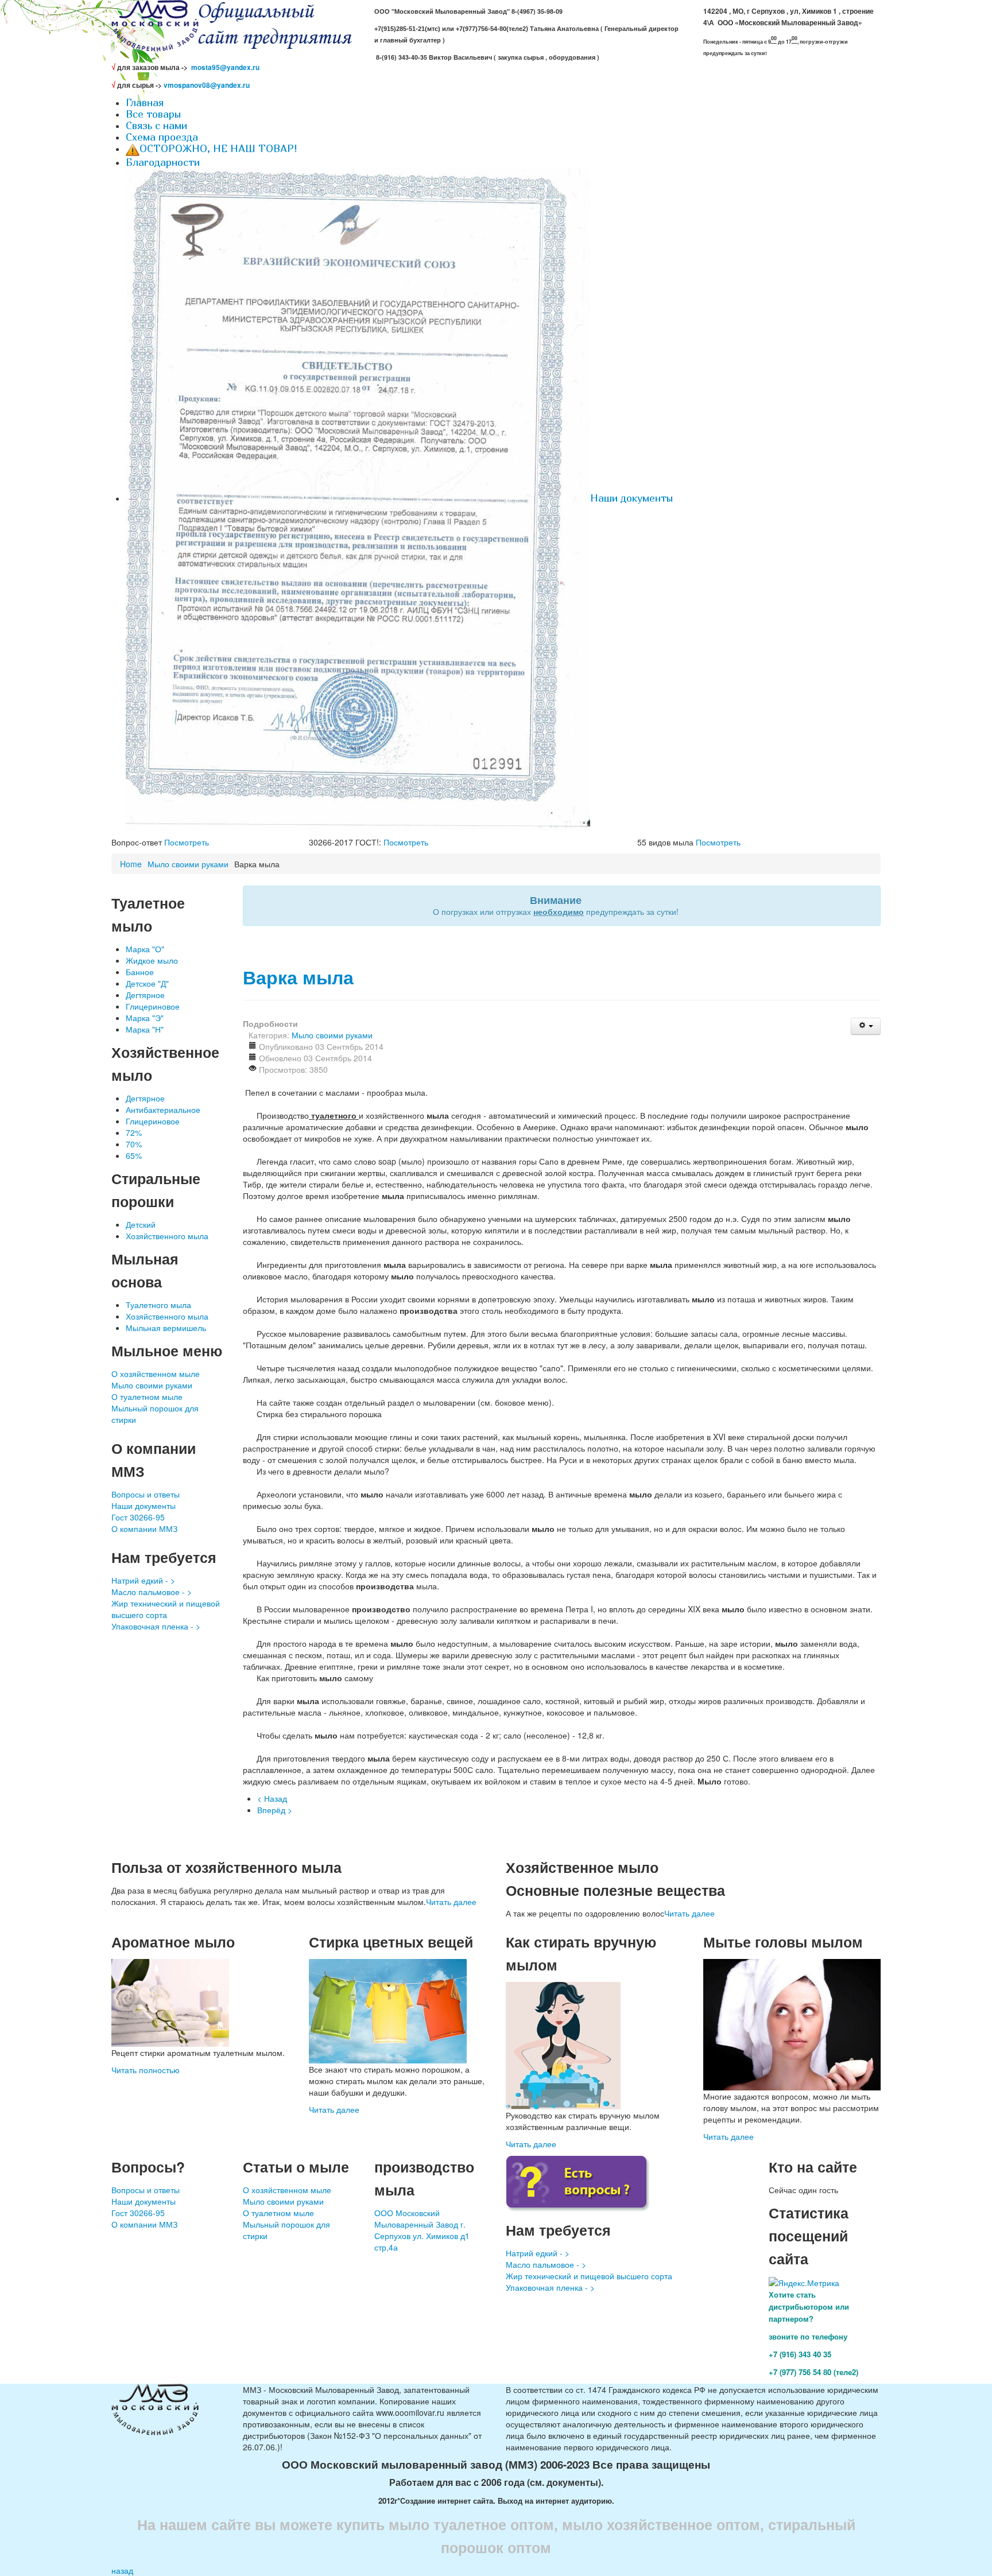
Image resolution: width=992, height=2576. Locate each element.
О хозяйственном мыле (156, 1374)
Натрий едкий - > (143, 1580)
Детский (141, 1224)
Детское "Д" (147, 983)
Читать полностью (146, 2070)
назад (122, 2570)
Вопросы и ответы (146, 1494)
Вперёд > (275, 1810)
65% (134, 1155)
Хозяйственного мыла (167, 1236)
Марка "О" (145, 949)
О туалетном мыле (147, 1396)
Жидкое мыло (152, 960)
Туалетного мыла (158, 1305)
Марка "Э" (145, 1018)
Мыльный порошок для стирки (155, 1414)
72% (134, 1132)
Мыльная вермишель (166, 1328)
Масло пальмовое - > (152, 1592)
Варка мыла (298, 977)
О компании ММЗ (144, 1528)
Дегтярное (145, 995)
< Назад (272, 1798)
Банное (140, 972)
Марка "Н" (145, 1029)
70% (134, 1144)
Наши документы (144, 1506)
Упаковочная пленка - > (156, 1626)
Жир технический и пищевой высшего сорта (166, 1609)
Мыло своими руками (188, 864)
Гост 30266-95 (138, 1517)
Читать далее (451, 1902)
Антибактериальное (163, 1109)
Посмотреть (187, 842)
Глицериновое (153, 1006)
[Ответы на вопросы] (578, 2182)
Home (131, 864)
